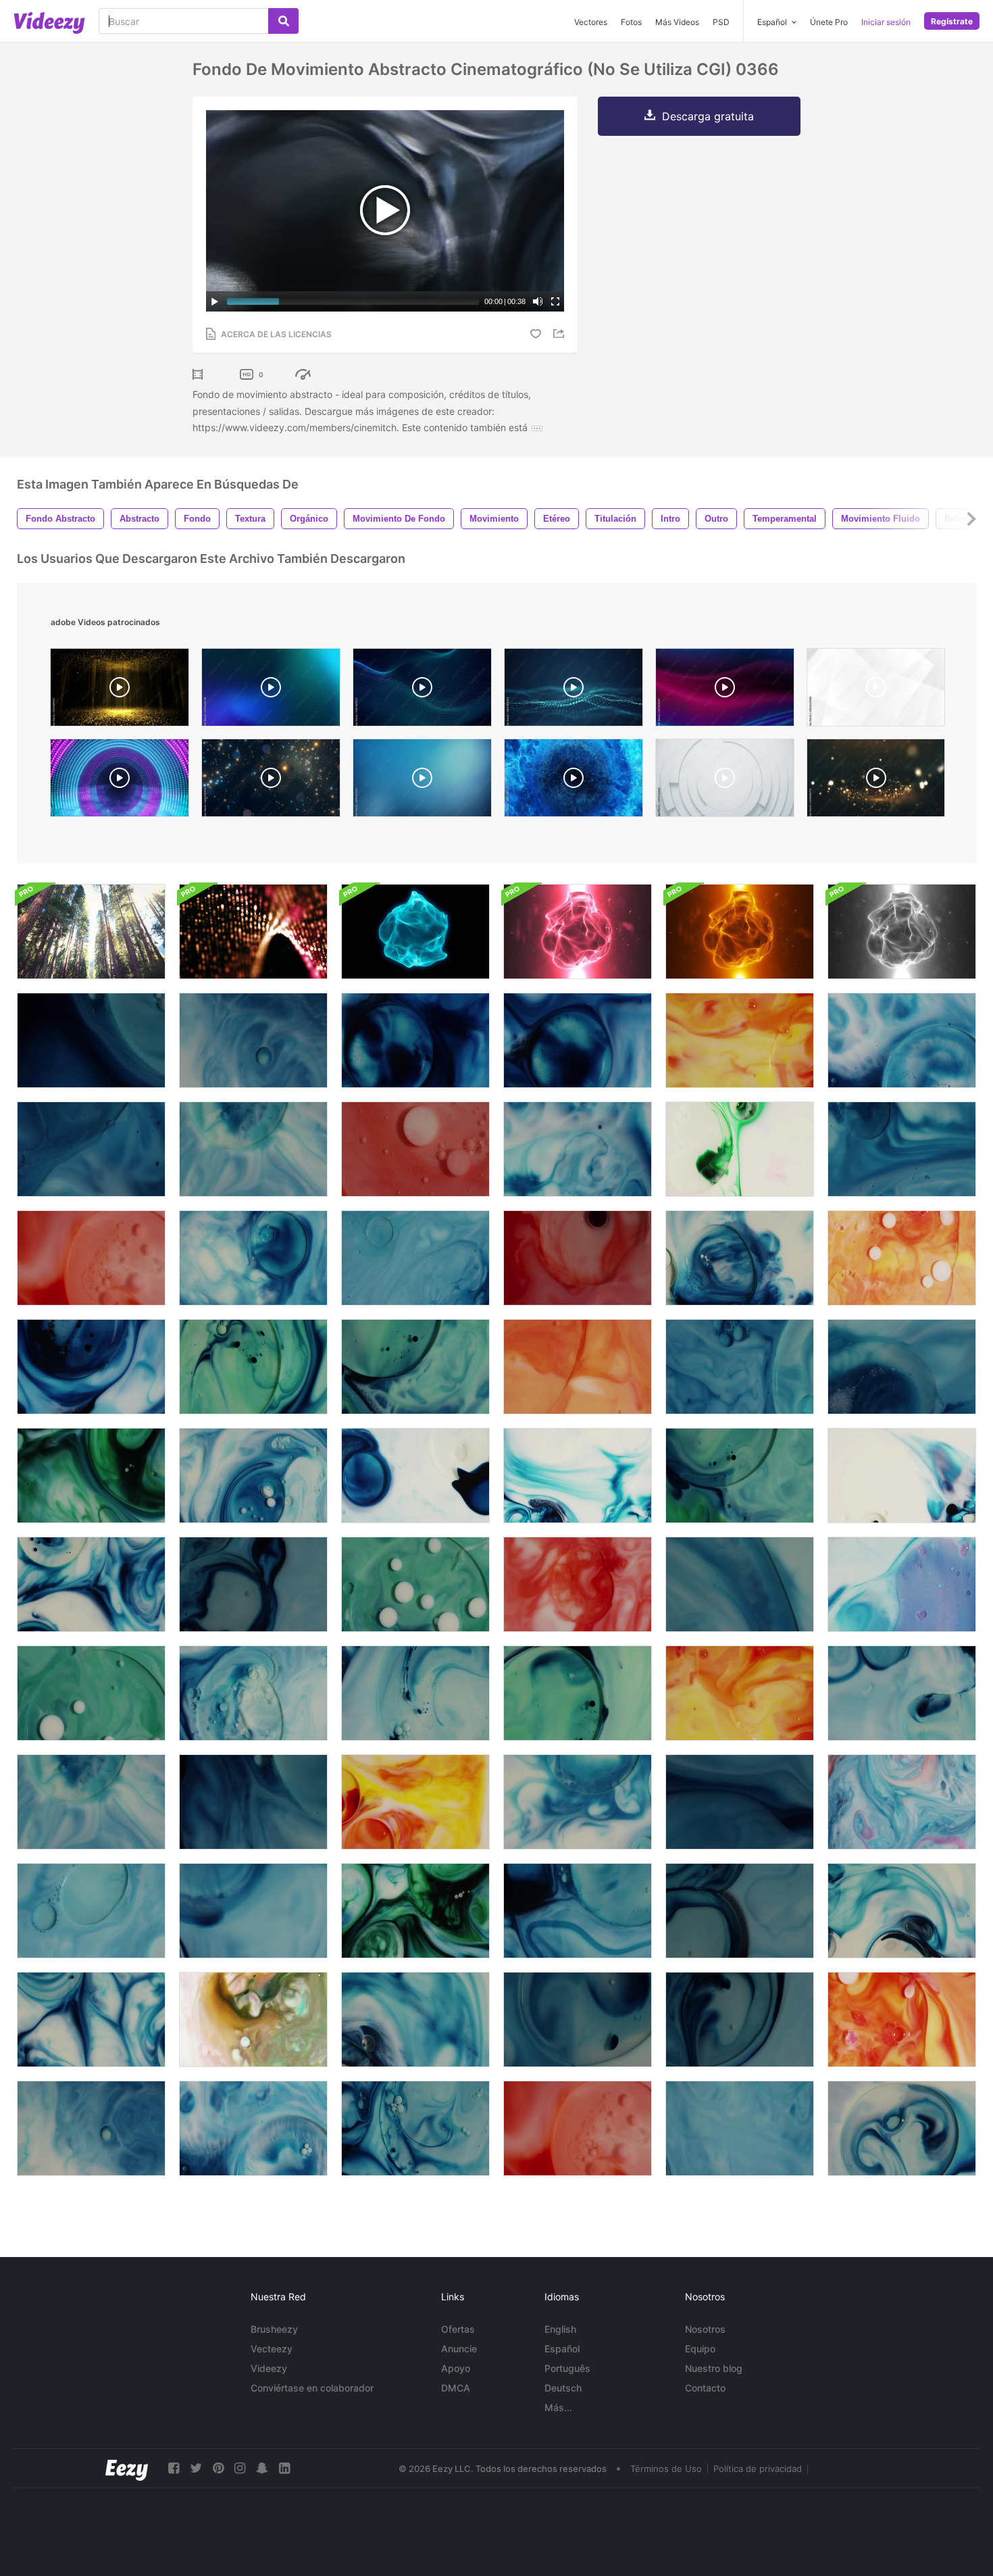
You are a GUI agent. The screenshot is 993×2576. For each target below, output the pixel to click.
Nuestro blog (714, 2368)
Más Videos (677, 22)
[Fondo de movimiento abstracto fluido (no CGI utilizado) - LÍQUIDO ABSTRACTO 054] (91, 1149)
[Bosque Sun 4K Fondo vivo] (91, 932)
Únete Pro (829, 22)
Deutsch (563, 2388)
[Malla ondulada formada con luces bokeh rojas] (253, 932)
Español (562, 2349)
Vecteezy (272, 2349)
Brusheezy (274, 2329)
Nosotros (705, 2329)
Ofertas (458, 2329)
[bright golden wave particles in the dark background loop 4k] (876, 781)
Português (567, 2368)
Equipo (700, 2349)
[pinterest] (218, 2468)
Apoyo (456, 2368)
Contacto (705, 2388)
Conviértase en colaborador (312, 2388)
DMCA (456, 2388)
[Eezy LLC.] (127, 2468)
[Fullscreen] (555, 301)
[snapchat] (262, 2468)
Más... (558, 2407)
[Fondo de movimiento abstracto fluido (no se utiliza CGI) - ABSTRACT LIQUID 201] (415, 1693)
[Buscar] (283, 21)
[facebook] (174, 2468)
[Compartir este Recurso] (561, 333)
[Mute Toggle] (538, 301)
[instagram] (240, 2468)
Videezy (269, 2368)
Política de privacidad (758, 2469)
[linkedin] (284, 2468)
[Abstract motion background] (120, 781)
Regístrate (952, 21)
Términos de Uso (666, 2469)
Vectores (591, 22)
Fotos (631, 22)
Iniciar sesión (886, 22)
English (560, 2329)
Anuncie (459, 2349)
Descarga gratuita (708, 116)
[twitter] (196, 2468)
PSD (721, 22)
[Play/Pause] (215, 301)
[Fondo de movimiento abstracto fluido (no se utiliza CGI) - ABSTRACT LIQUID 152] (902, 1911)
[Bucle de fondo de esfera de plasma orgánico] (415, 932)
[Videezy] (49, 23)
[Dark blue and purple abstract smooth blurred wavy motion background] (725, 691)
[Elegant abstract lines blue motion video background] (271, 691)
